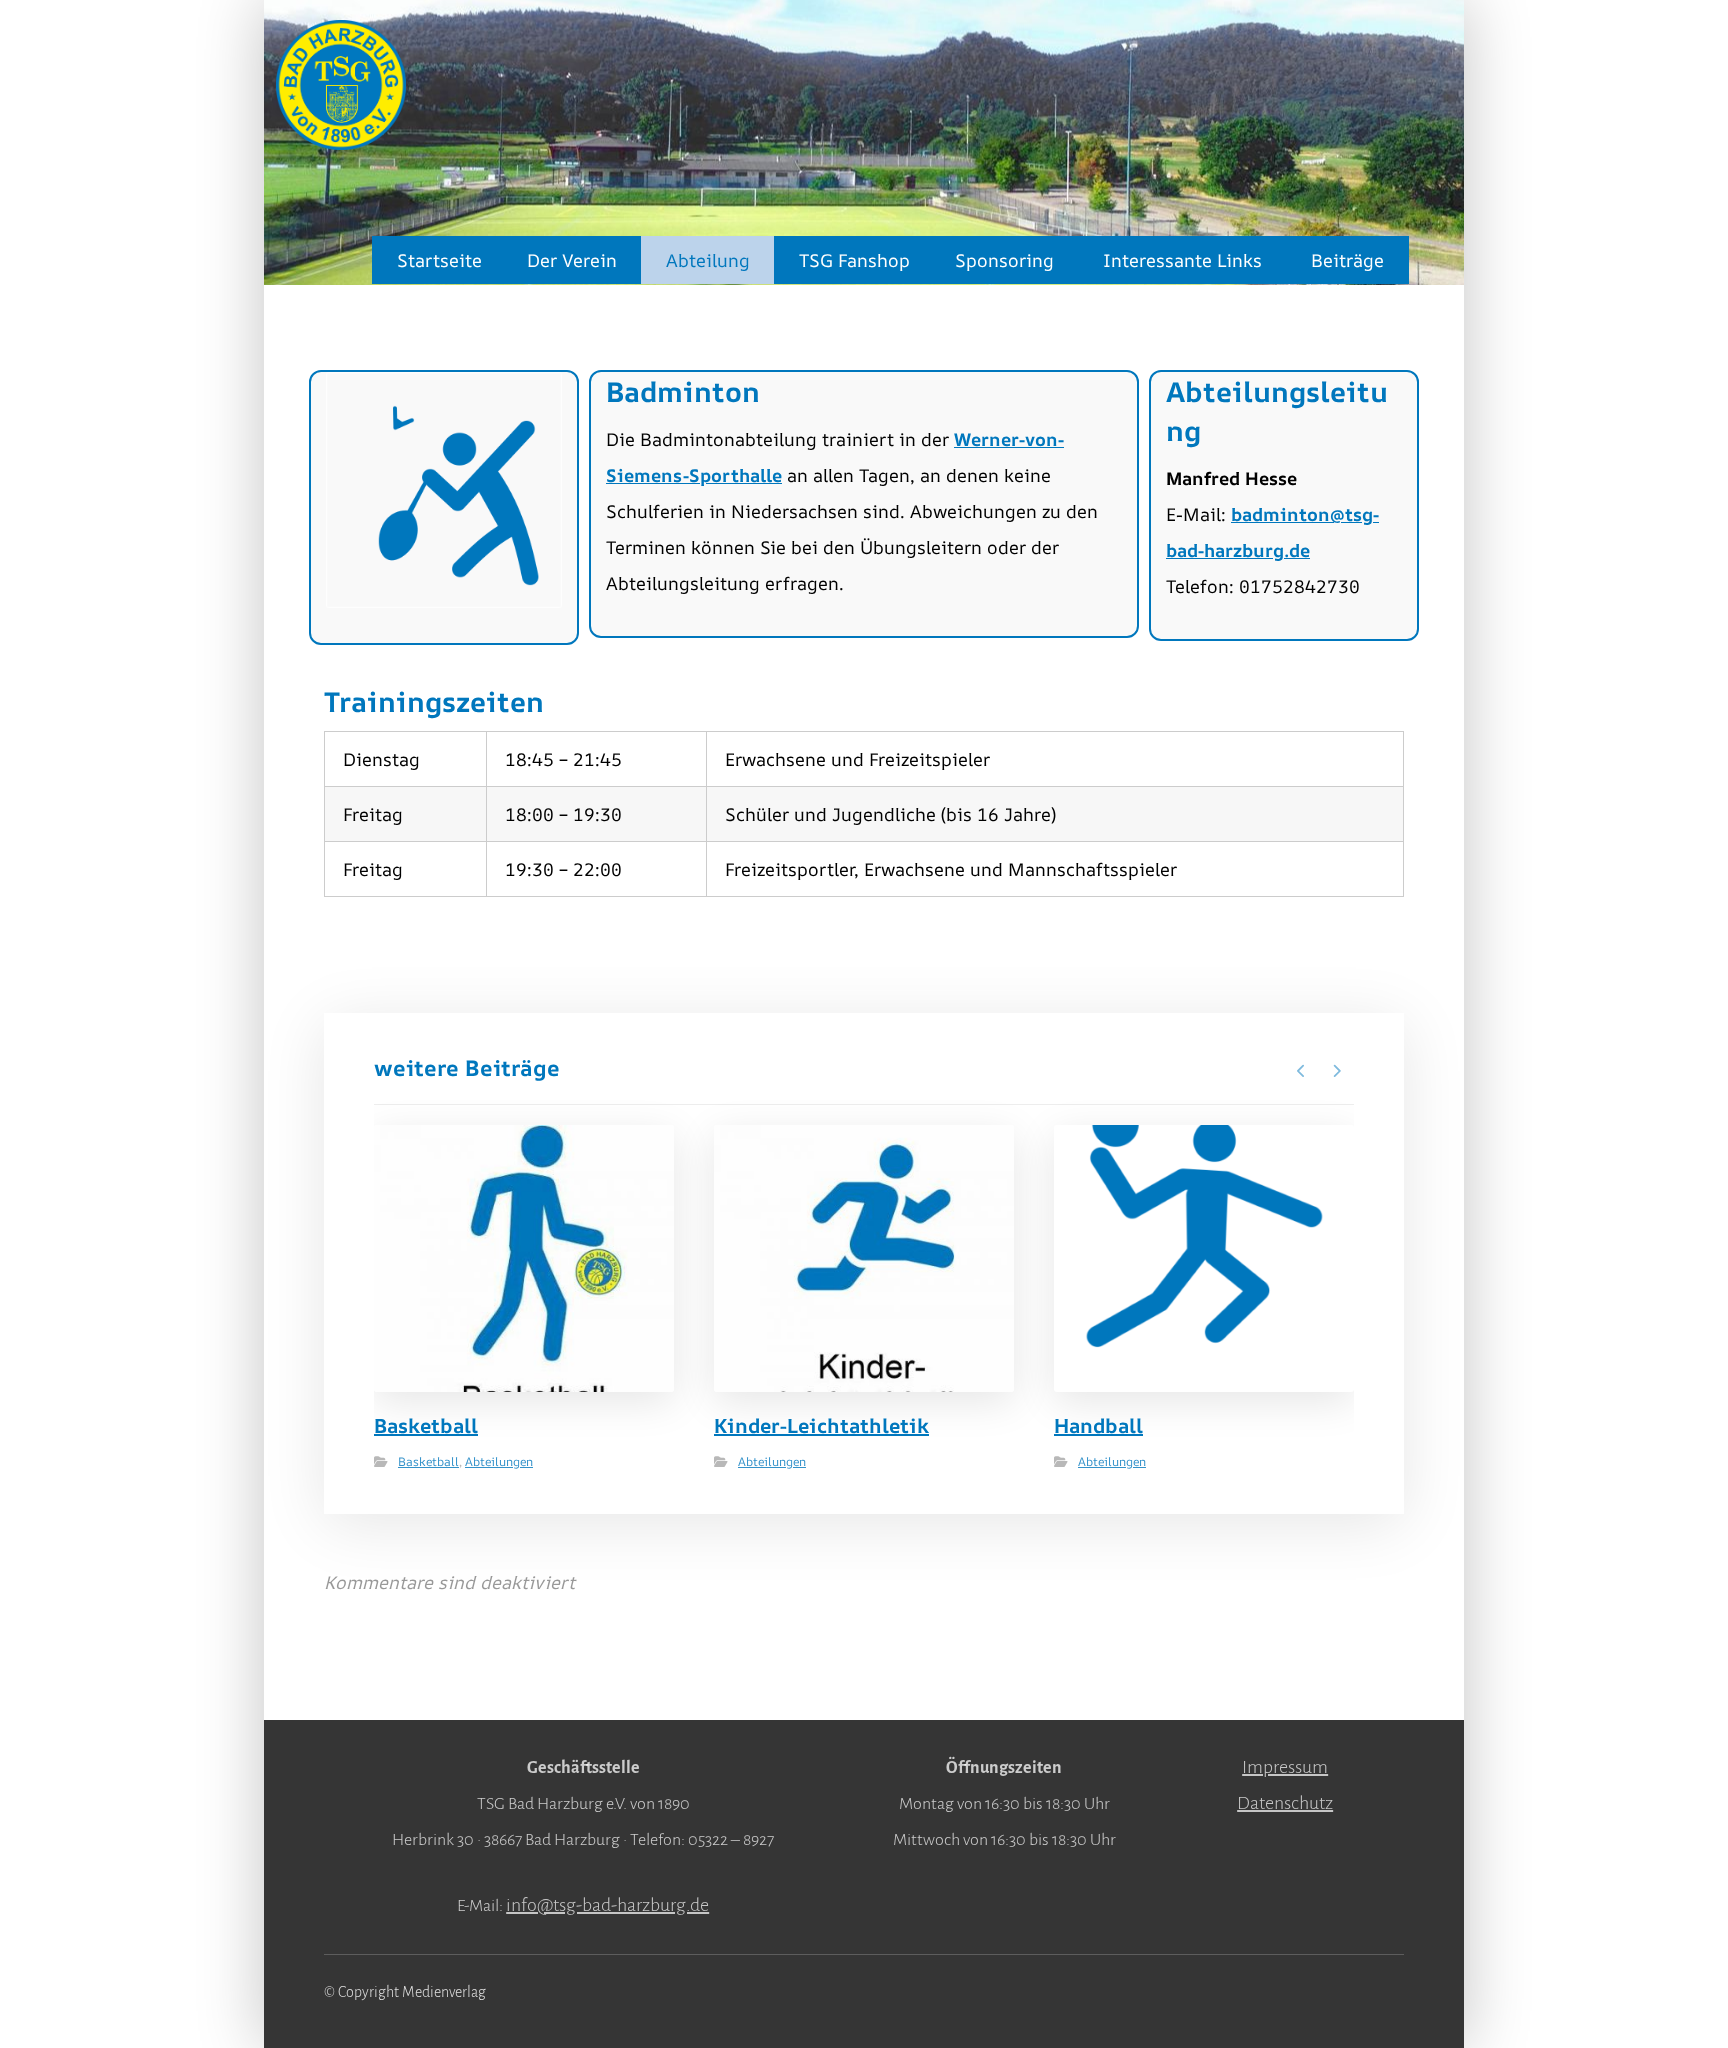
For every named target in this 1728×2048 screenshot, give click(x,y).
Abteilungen (499, 1461)
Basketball (428, 1461)
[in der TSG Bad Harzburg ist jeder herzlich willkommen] (341, 85)
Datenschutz (1285, 1803)
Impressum (1285, 1767)
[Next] (1336, 1071)
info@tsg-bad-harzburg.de (607, 1905)
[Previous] (1301, 1071)
